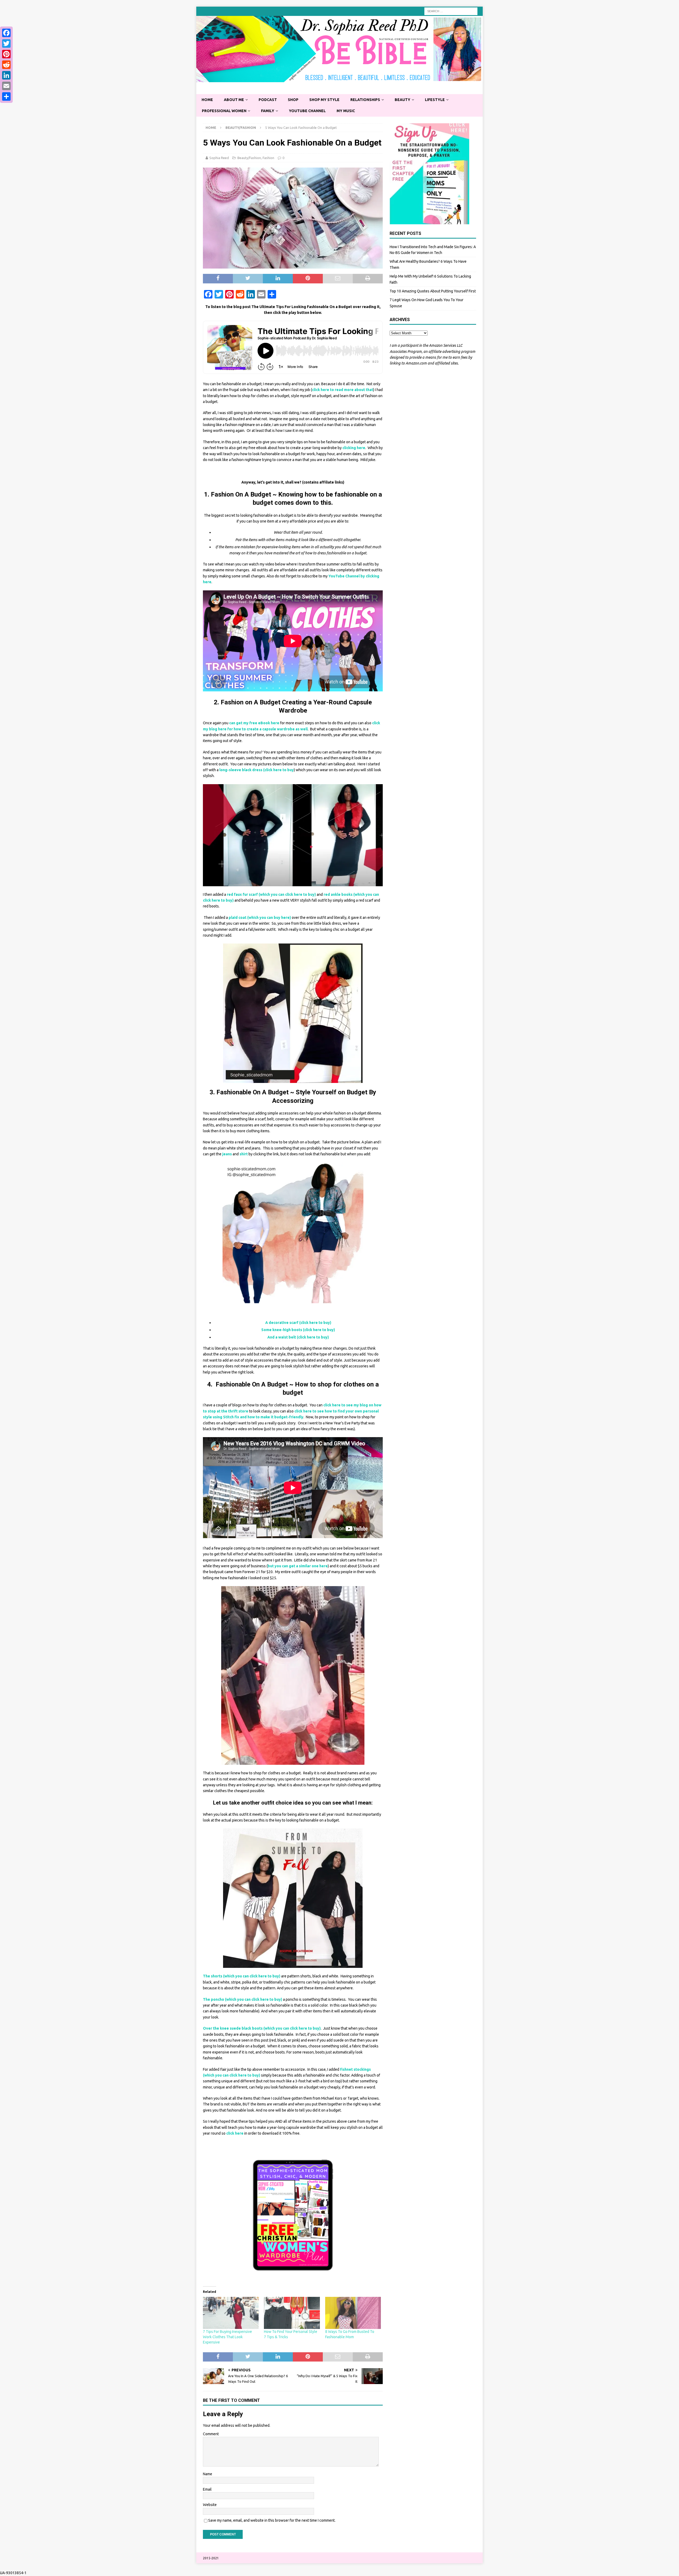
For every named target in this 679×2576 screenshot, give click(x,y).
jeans (227, 1154)
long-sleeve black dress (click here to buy (256, 770)
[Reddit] (6, 65)
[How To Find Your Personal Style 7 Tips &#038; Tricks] (292, 2313)
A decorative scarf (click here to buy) (298, 1323)
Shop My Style (324, 100)
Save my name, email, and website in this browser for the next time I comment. (272, 2520)
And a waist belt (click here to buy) (298, 1337)
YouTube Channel (307, 111)
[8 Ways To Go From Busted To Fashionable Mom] (353, 2313)
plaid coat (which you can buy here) (260, 918)
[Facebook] (6, 33)
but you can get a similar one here (298, 1566)
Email (207, 2489)
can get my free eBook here (254, 723)
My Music (346, 111)
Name (208, 2474)
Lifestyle (435, 100)
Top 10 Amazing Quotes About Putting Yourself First (433, 291)
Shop (293, 100)
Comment (211, 2434)
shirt (244, 1154)
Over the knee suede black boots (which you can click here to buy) (262, 2028)
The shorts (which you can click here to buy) (242, 1976)
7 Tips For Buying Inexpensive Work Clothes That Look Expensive (227, 2337)
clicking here (354, 448)
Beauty (402, 100)
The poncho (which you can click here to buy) (243, 1999)
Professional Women (224, 111)
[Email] (6, 86)
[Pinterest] (6, 54)
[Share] (6, 96)
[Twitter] (6, 43)
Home (207, 100)
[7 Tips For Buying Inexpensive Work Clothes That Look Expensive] (231, 2313)
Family (268, 111)
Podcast (268, 100)
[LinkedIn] (6, 75)
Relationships (365, 100)
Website (210, 2505)
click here (235, 2133)
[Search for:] (451, 11)
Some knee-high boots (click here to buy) (298, 1330)
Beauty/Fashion (249, 158)
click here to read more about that (343, 390)
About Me (234, 100)
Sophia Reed (219, 158)
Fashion (268, 158)
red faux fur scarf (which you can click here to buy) (271, 894)
